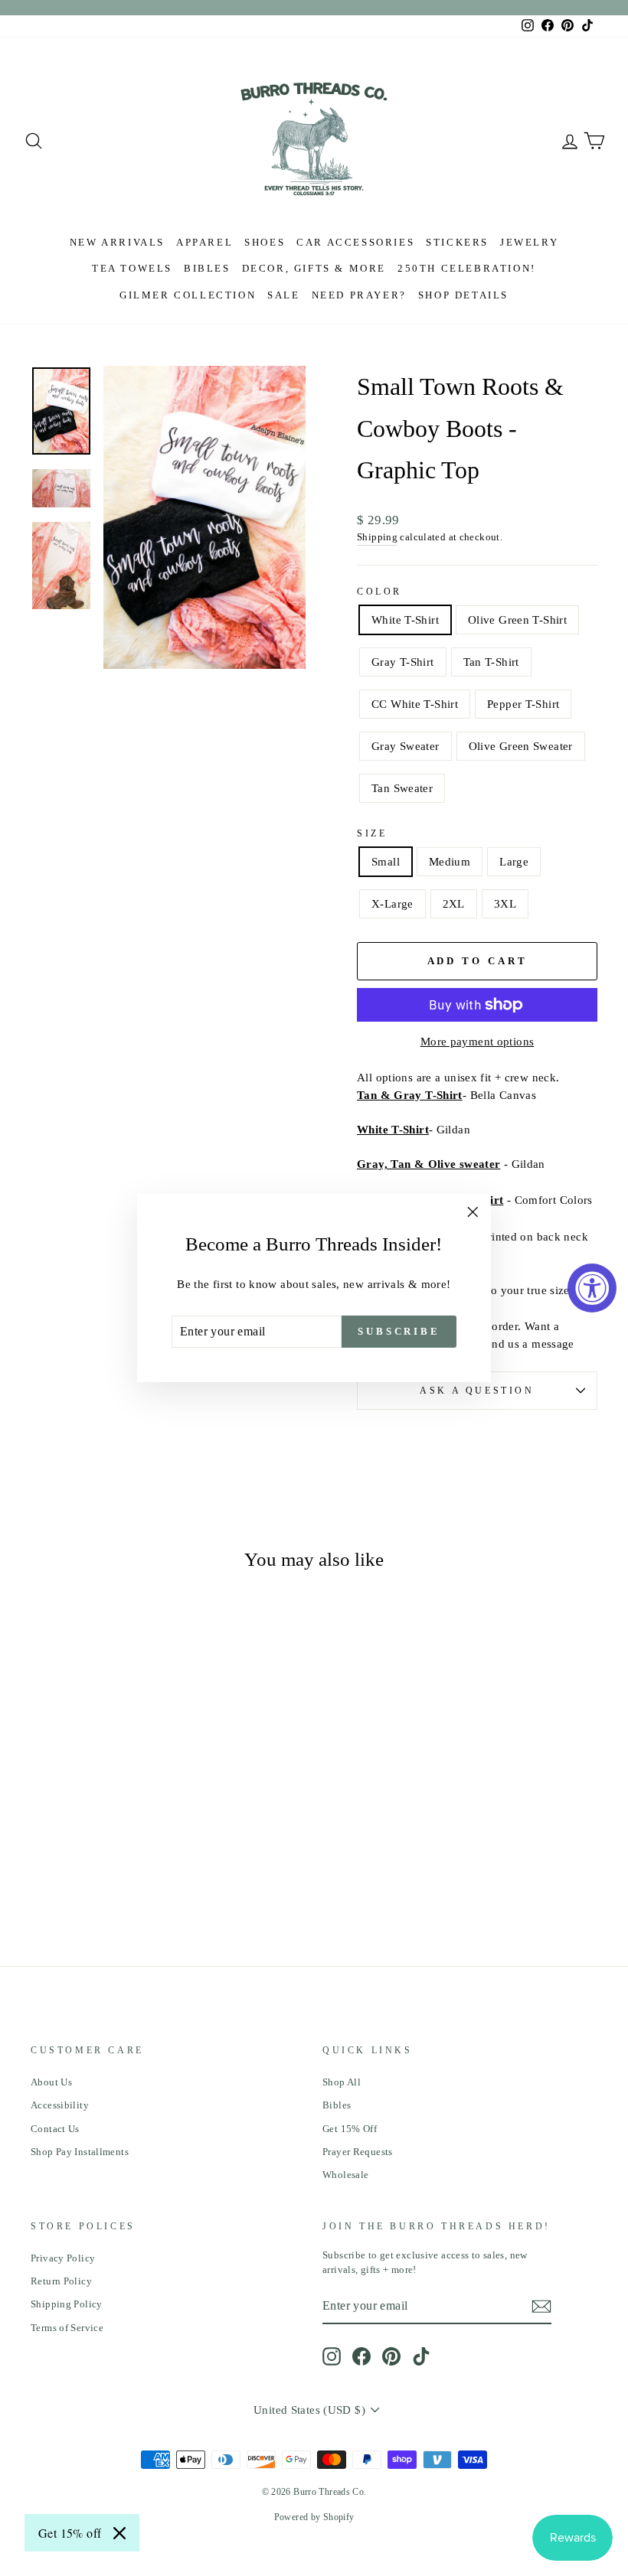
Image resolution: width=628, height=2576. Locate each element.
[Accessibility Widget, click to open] (592, 1288)
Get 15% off (70, 2533)
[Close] (119, 2533)
